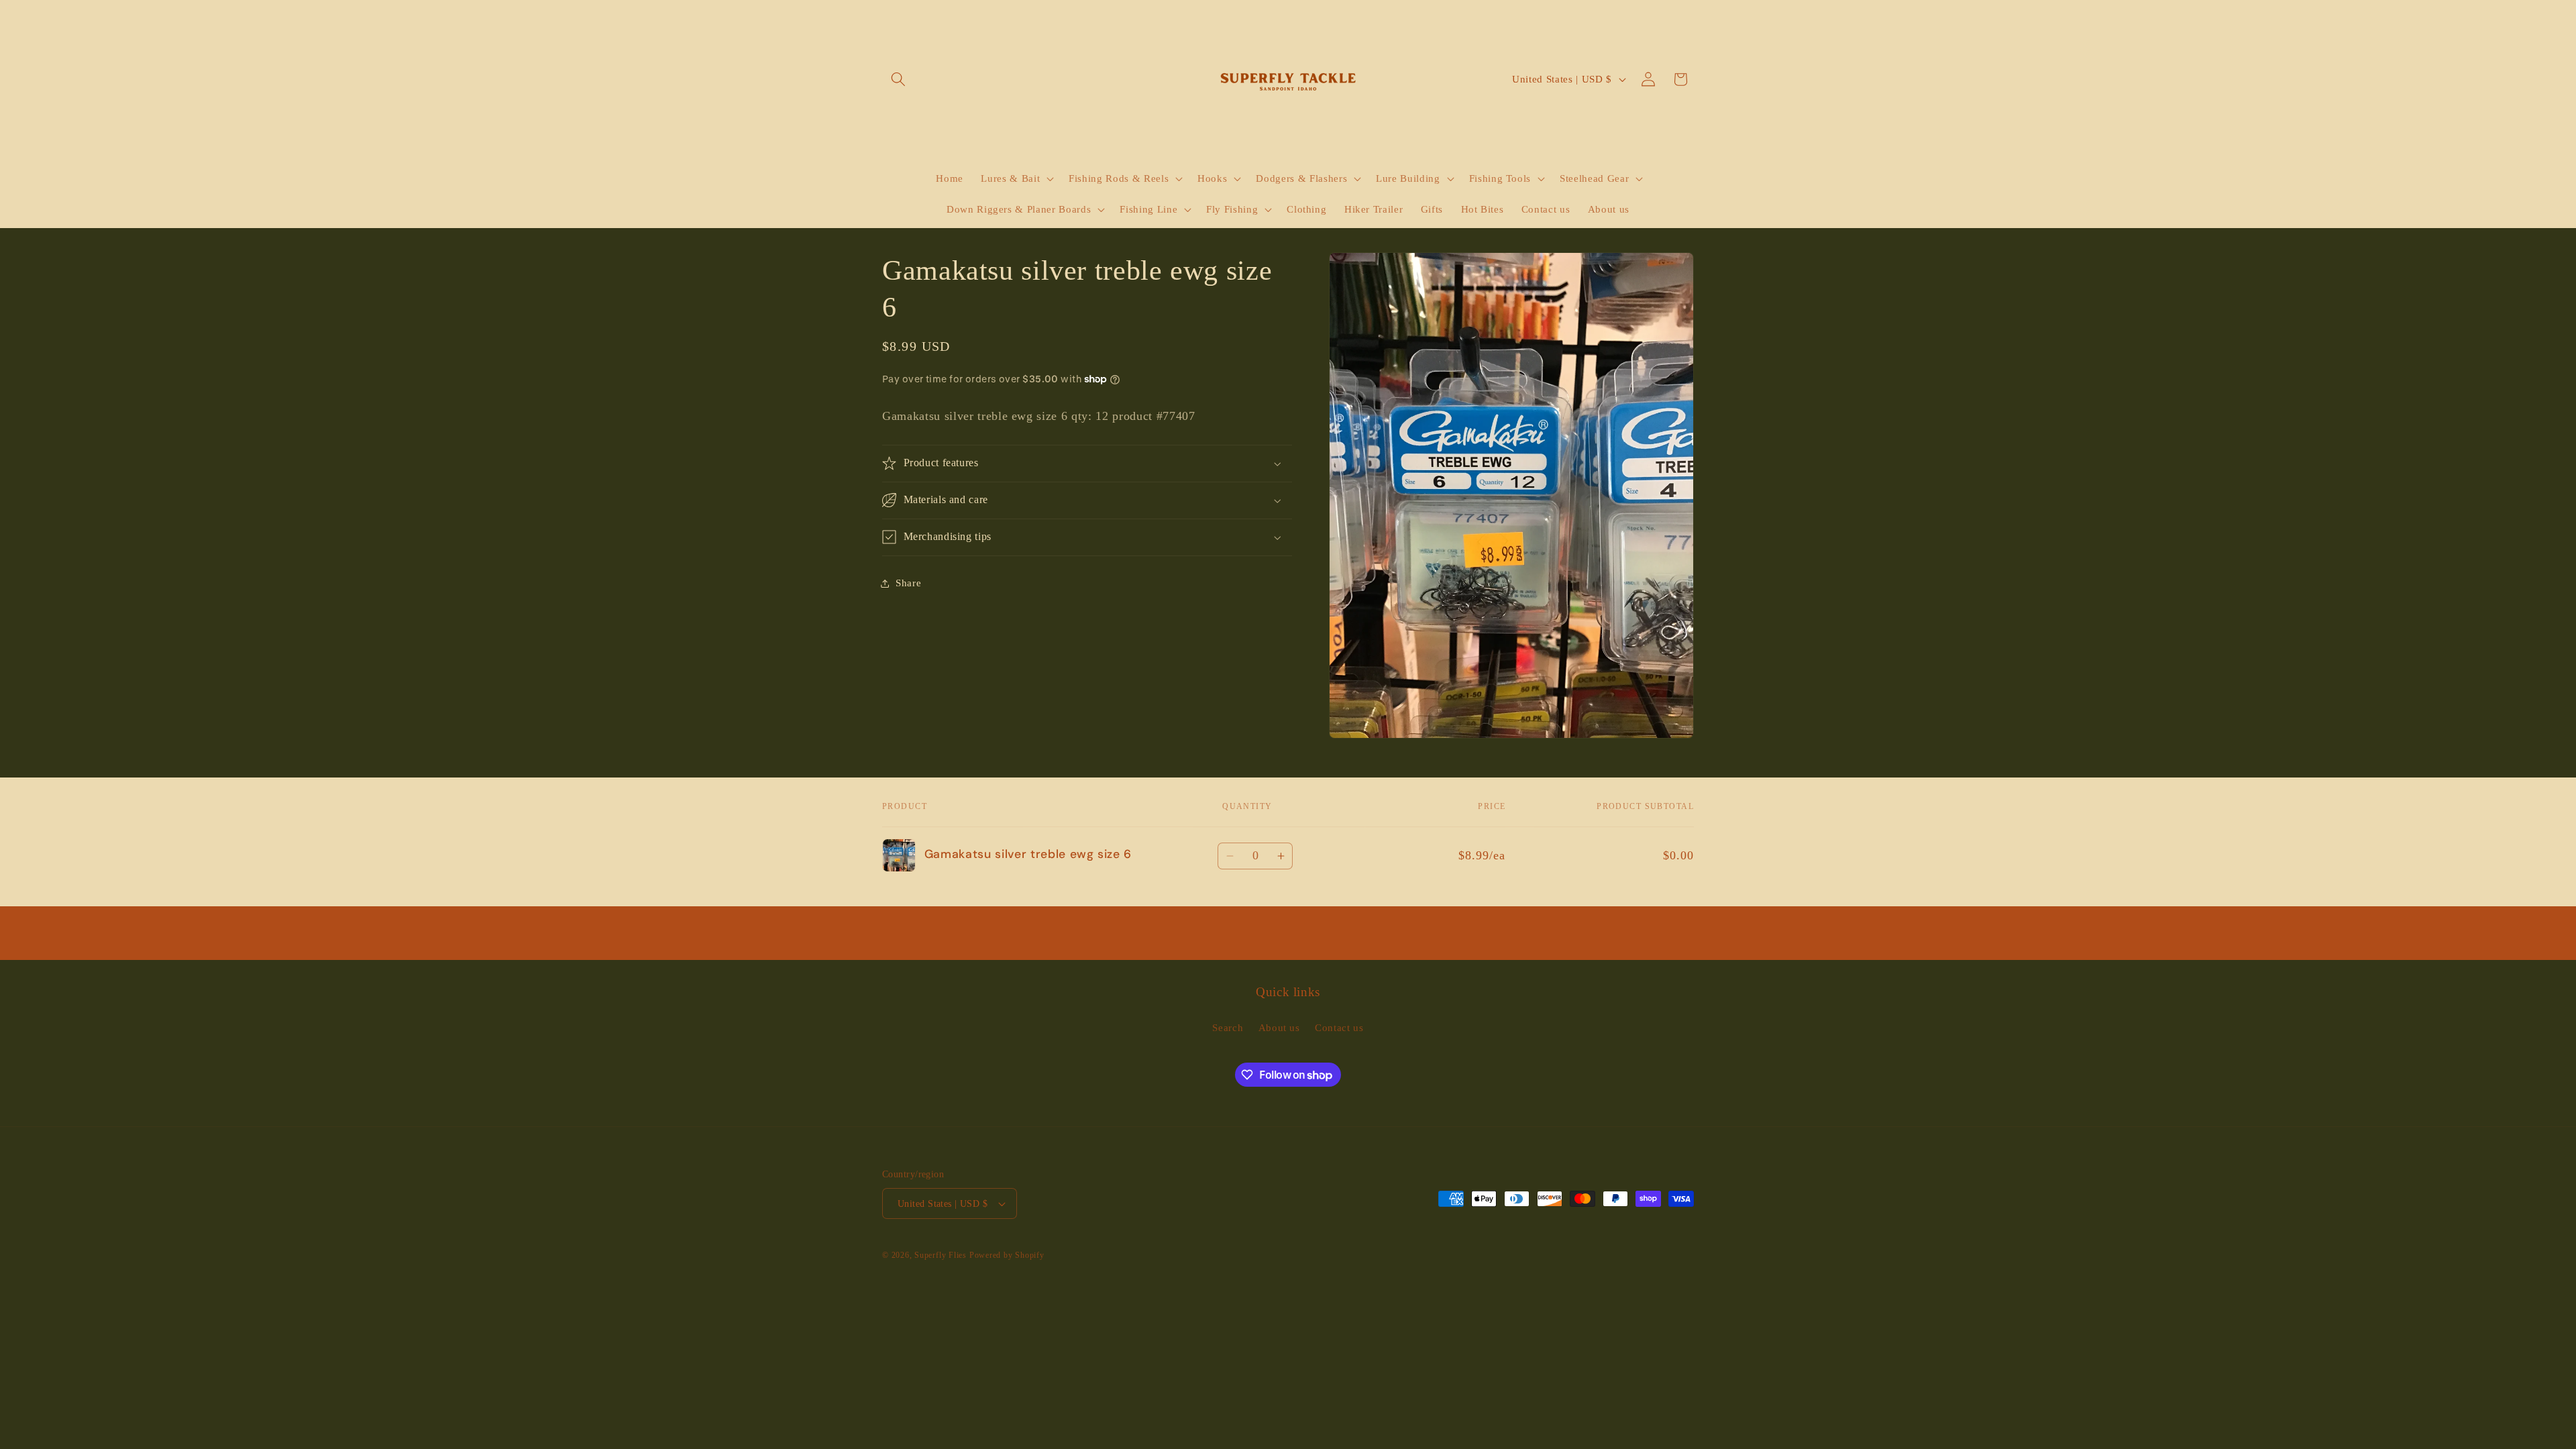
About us (1279, 1027)
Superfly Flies (941, 1255)
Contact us (1339, 1027)
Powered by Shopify (1007, 1255)
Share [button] (908, 583)
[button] (898, 79)
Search (1228, 1027)
